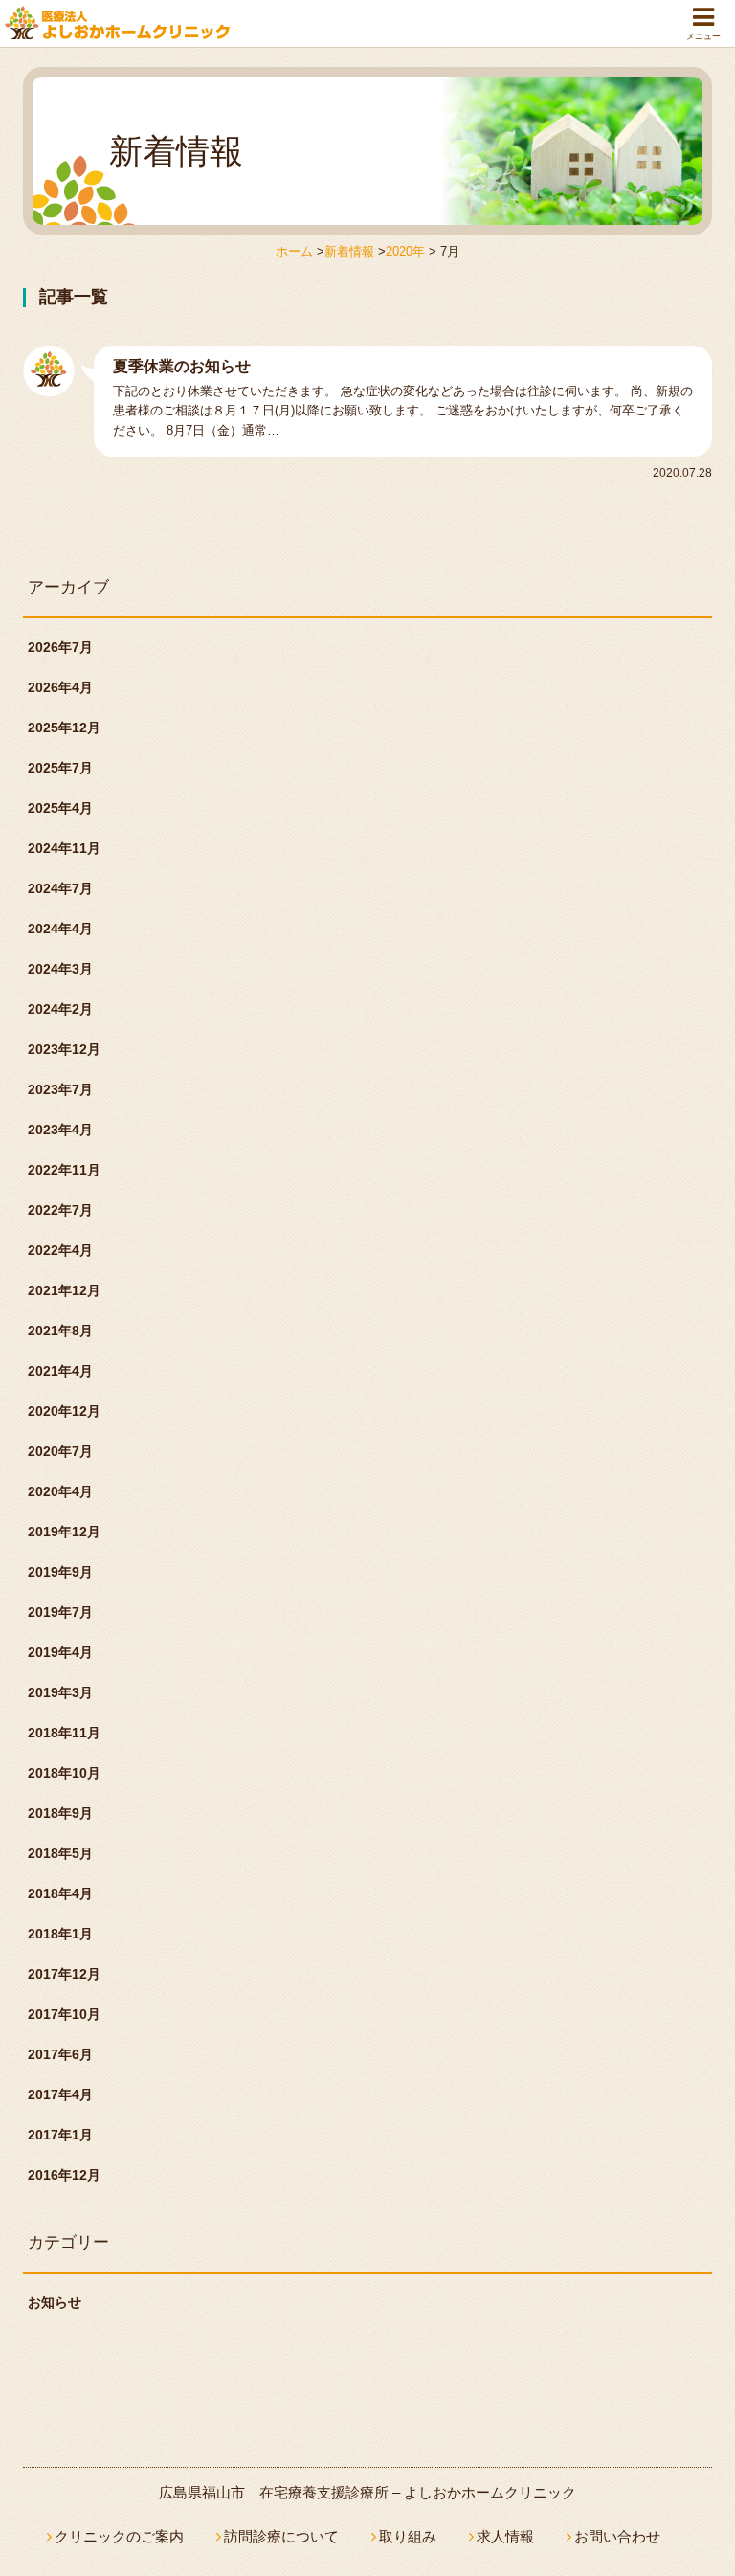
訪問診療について (281, 2536)
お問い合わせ (617, 2536)
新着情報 (349, 251)
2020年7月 (60, 1451)
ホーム (294, 251)
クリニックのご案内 (119, 2536)
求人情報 (505, 2536)
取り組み (408, 2536)
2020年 (405, 251)
